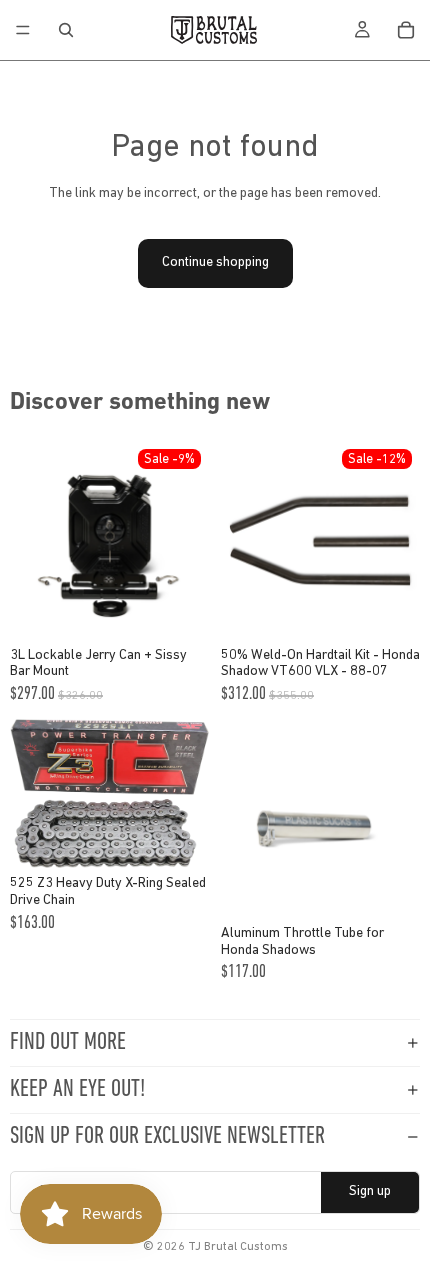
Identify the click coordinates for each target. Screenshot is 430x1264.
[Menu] (23, 30)
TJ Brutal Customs (238, 1247)
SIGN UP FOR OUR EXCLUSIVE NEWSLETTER (167, 1137)
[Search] (66, 30)
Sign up (370, 1191)
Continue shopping (215, 262)
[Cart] (406, 30)
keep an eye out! (77, 1090)
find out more (68, 1043)
